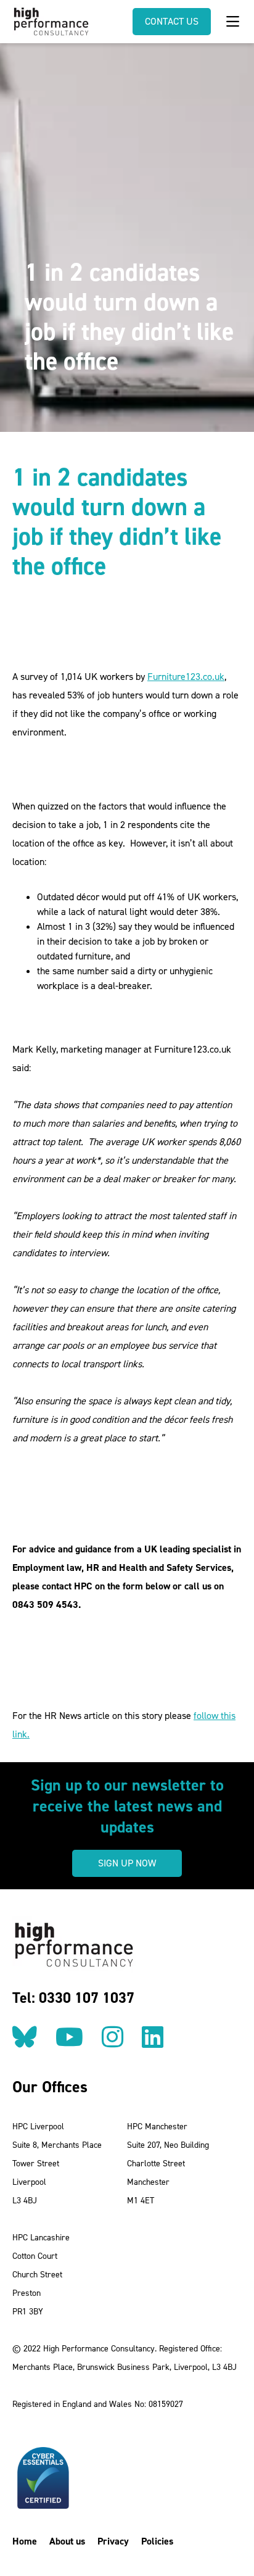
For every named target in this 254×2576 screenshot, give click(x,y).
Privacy (113, 2541)
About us (67, 2541)
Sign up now (127, 1863)
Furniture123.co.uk (186, 677)
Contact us (172, 21)
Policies (157, 2541)
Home (25, 2541)
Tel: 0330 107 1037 (73, 1998)
